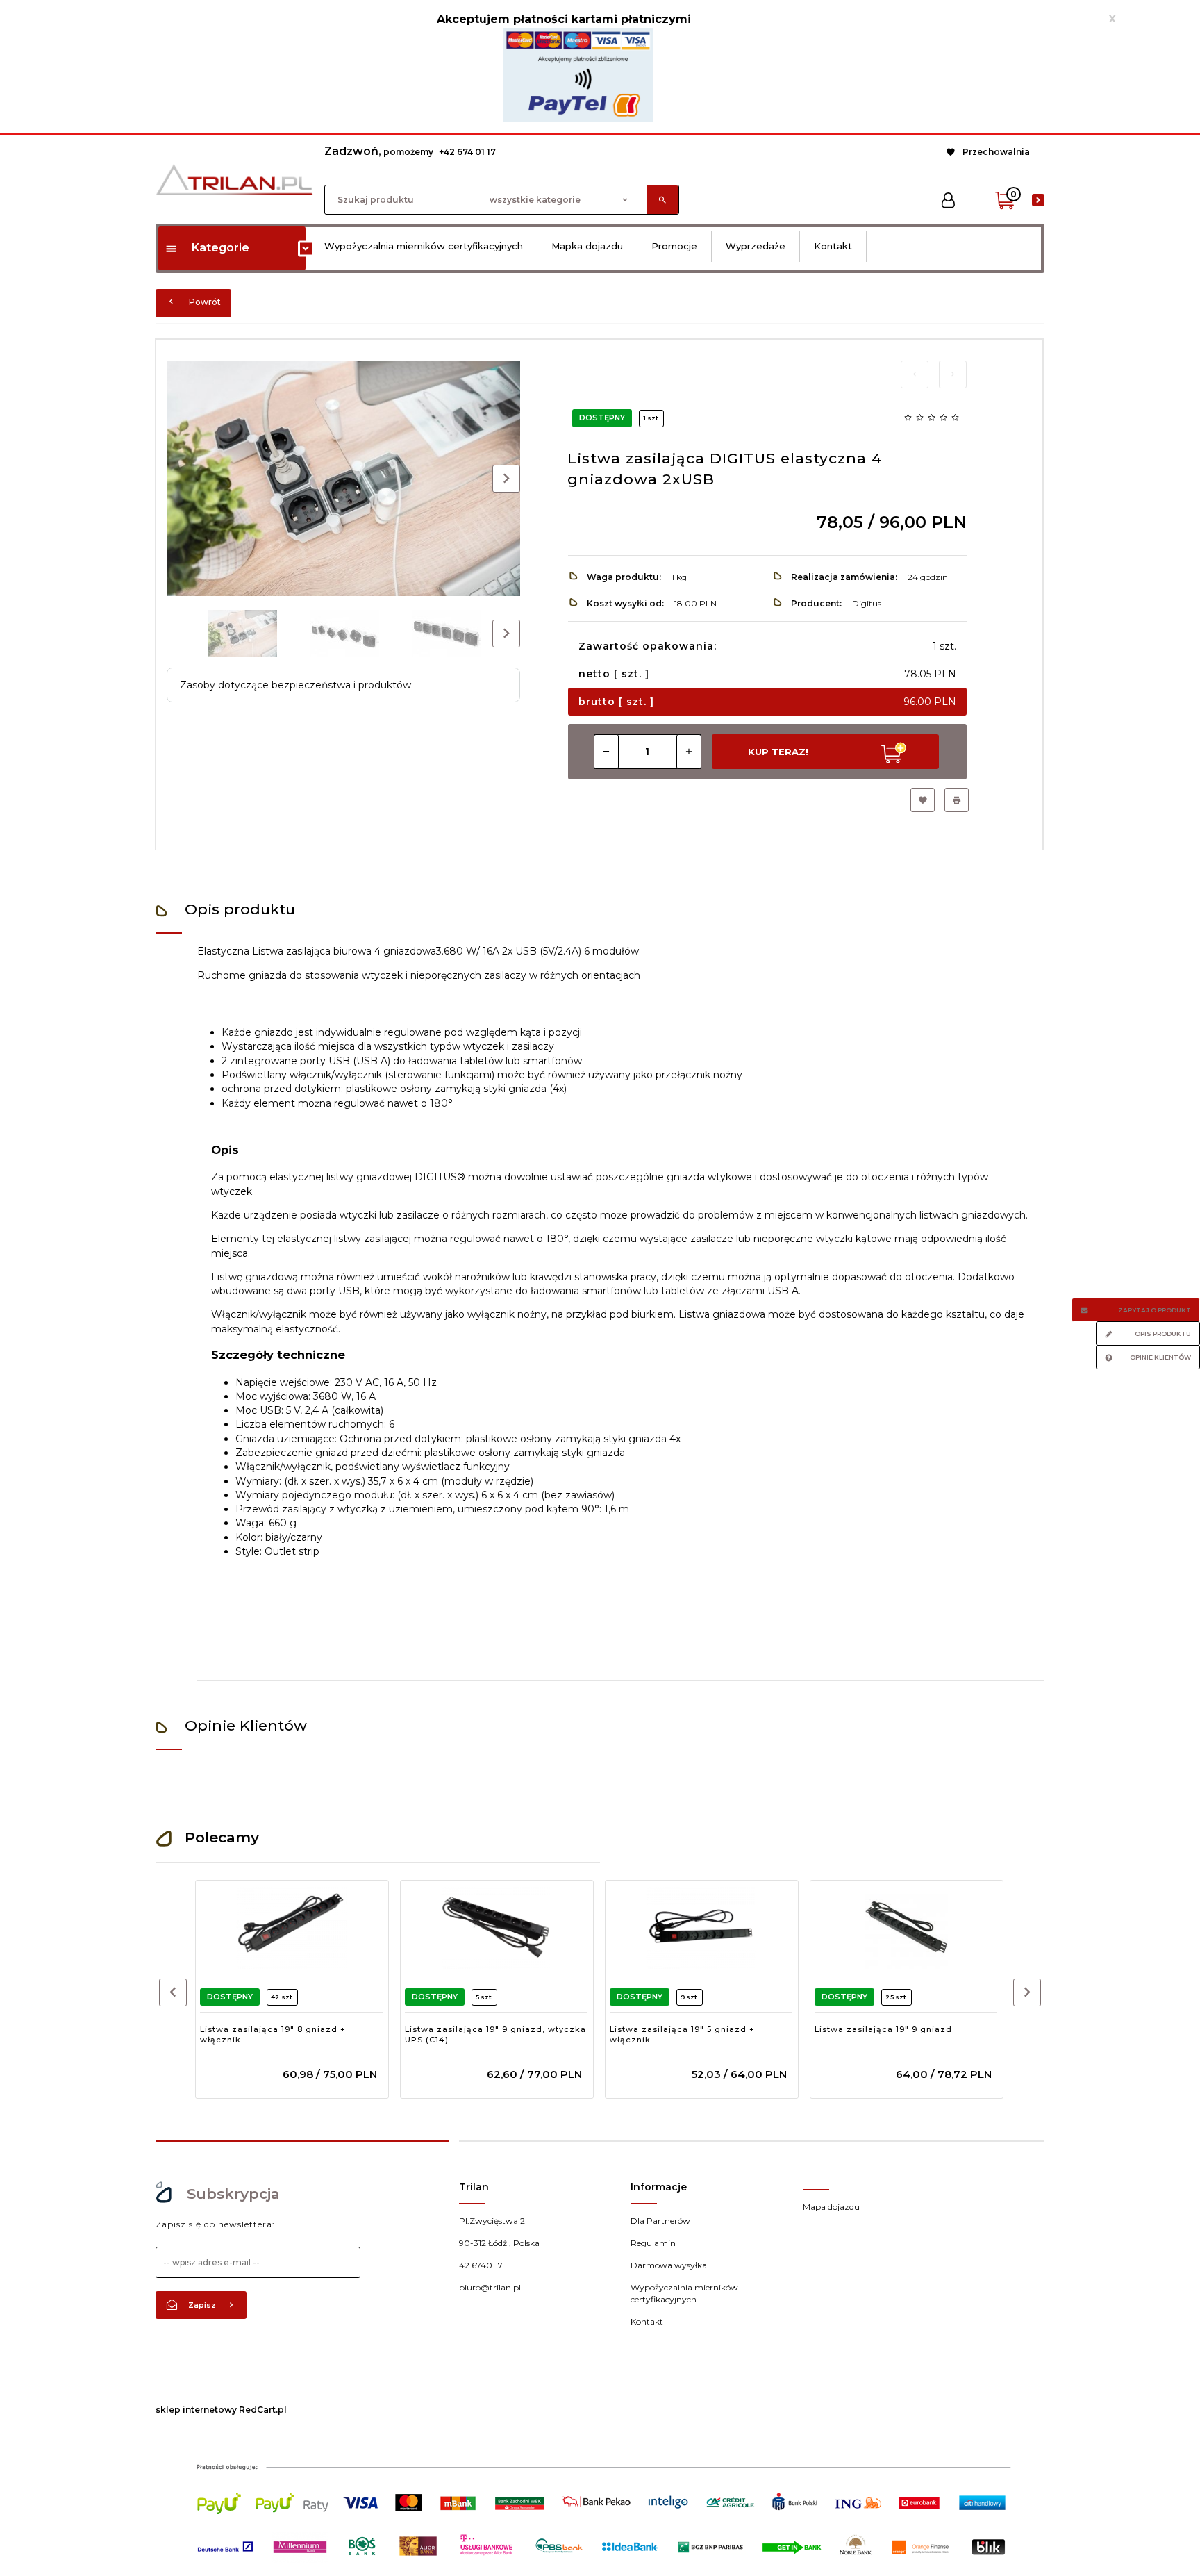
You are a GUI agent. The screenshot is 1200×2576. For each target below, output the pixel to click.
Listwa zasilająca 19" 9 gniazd (883, 2029)
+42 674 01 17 (467, 152)
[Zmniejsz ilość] (606, 752)
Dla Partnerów (660, 2221)
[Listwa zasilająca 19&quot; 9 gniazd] (906, 1927)
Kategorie (220, 248)
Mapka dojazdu (587, 246)
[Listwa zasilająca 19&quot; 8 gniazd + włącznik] (291, 1927)
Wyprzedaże (756, 246)
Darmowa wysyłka (669, 2265)
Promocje (674, 246)
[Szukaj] (662, 200)
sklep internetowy (196, 2410)
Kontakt (833, 246)
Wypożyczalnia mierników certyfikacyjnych (424, 246)
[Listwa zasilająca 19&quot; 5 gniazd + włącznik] (701, 1927)
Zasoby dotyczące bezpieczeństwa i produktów (295, 685)
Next (506, 634)
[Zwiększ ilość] (689, 752)
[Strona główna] (234, 179)
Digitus (867, 603)
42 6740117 (481, 2265)
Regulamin (653, 2243)
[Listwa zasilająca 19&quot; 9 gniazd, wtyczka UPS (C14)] (496, 1927)
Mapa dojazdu (831, 2207)
